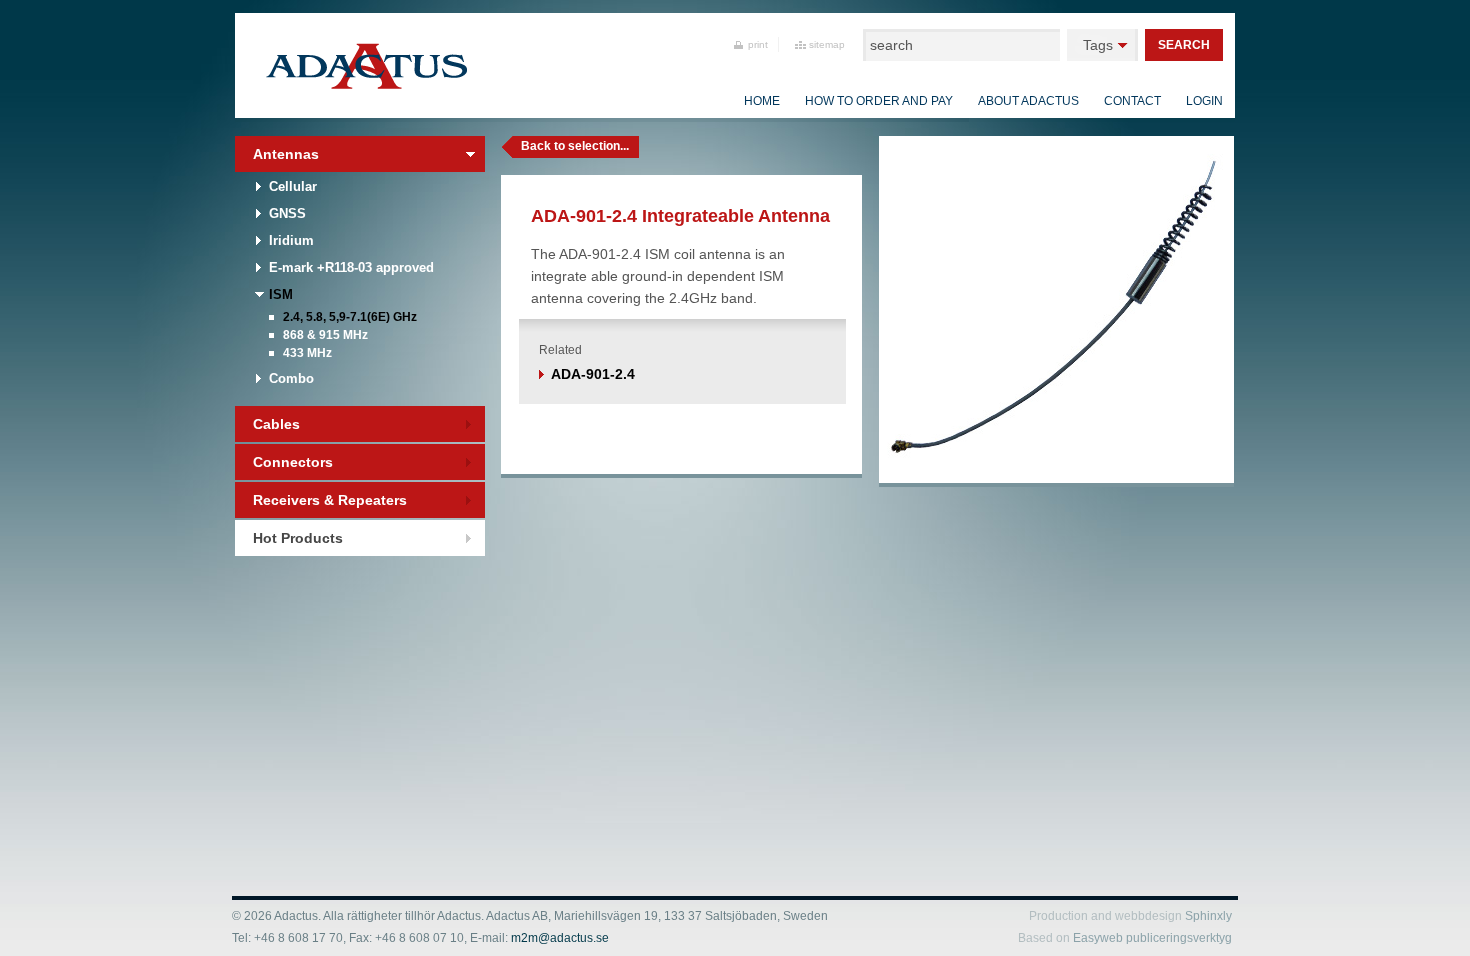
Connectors (293, 462)
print (758, 44)
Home (762, 101)
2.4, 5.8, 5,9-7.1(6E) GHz (350, 317)
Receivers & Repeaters (330, 500)
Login (1204, 101)
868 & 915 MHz (325, 335)
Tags (1098, 45)
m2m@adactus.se (560, 938)
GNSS (287, 213)
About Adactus (1028, 101)
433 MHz (307, 353)
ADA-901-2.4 (593, 374)
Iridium (291, 240)
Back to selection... (575, 146)
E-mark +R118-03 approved (351, 267)
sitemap (827, 44)
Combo (291, 378)
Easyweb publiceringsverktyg (1152, 938)
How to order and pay (879, 101)
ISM (281, 294)
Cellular (293, 186)
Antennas (286, 154)
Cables (276, 424)
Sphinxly (1208, 916)
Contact (1132, 101)
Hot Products (298, 538)
